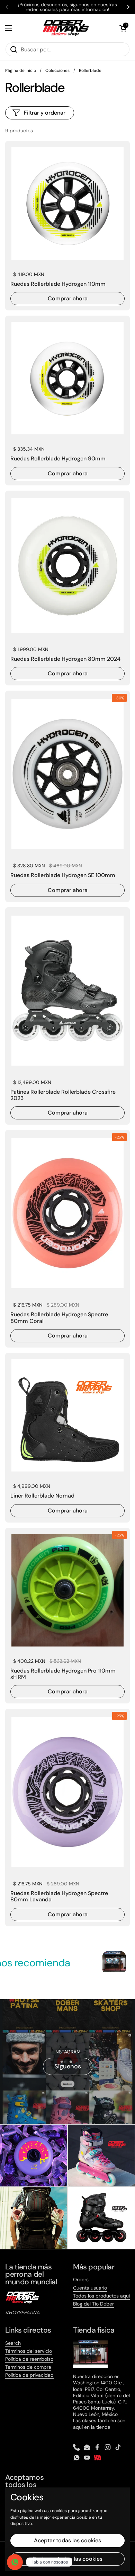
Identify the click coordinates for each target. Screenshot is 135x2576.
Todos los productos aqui (101, 2296)
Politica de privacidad (29, 2375)
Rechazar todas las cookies (67, 2559)
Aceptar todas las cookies (67, 2540)
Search (13, 2343)
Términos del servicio (29, 2351)
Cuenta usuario (90, 2288)
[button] (123, 28)
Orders (81, 2279)
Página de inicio (21, 70)
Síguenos (68, 2066)
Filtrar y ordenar (45, 113)
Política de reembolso (29, 2359)
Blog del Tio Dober (93, 2304)
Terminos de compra (28, 2367)
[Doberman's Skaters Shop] (66, 28)
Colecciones (57, 70)
